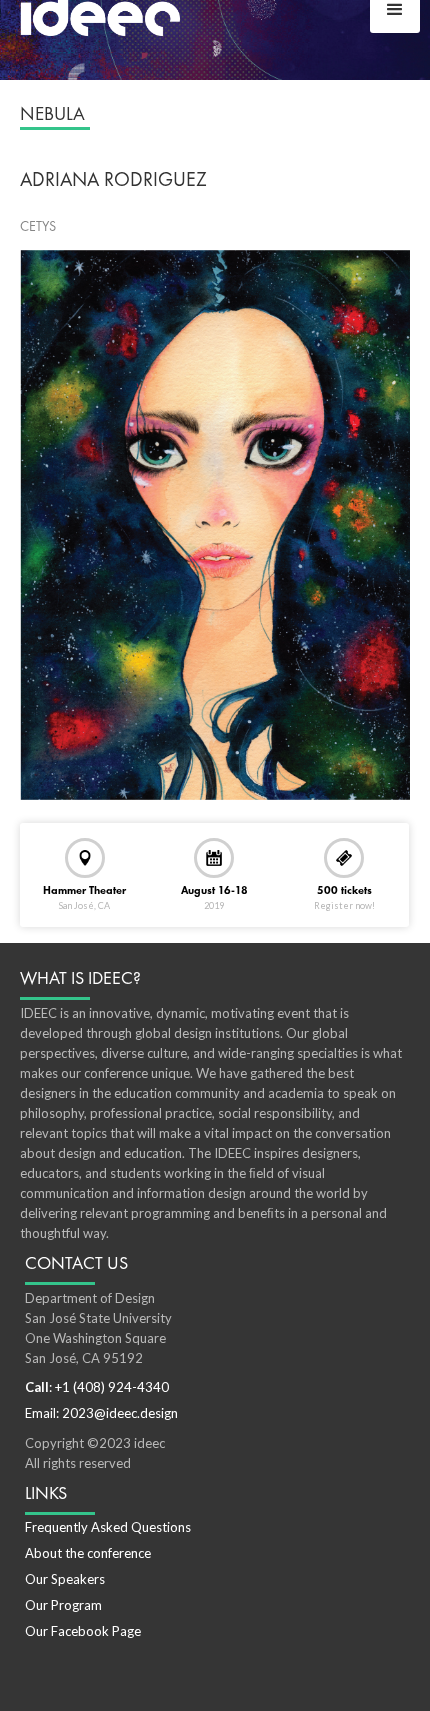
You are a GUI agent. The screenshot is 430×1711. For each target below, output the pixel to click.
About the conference (88, 1553)
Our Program (63, 1605)
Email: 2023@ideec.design (101, 1413)
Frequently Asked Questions (108, 1527)
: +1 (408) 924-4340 (97, 1387)
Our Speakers (65, 1579)
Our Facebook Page (83, 1631)
